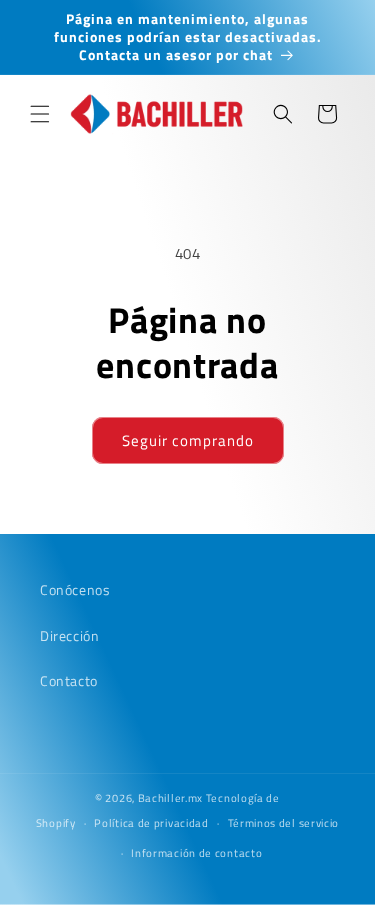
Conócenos (75, 589)
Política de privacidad (151, 823)
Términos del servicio (284, 823)
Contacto (69, 680)
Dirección (69, 635)
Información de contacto (196, 853)
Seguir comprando (188, 440)
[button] (40, 114)
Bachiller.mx (170, 798)
